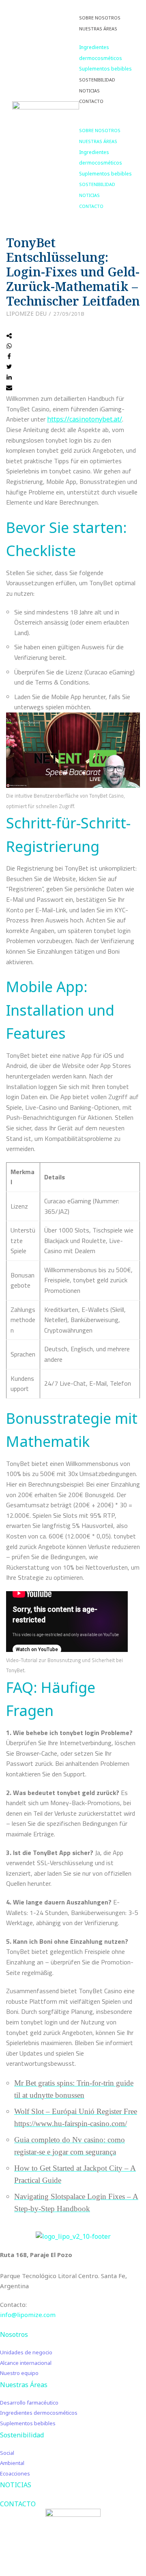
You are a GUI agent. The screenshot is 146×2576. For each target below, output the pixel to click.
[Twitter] (9, 367)
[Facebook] (9, 357)
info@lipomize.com (28, 2315)
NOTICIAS (16, 2485)
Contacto (91, 101)
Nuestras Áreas (98, 29)
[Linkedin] (9, 378)
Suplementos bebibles (105, 69)
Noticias (89, 91)
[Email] (9, 388)
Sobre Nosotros (100, 18)
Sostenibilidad (97, 80)
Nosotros (14, 2334)
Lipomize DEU (26, 313)
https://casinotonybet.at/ (85, 419)
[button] (106, 112)
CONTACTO (18, 2504)
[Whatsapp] (9, 347)
